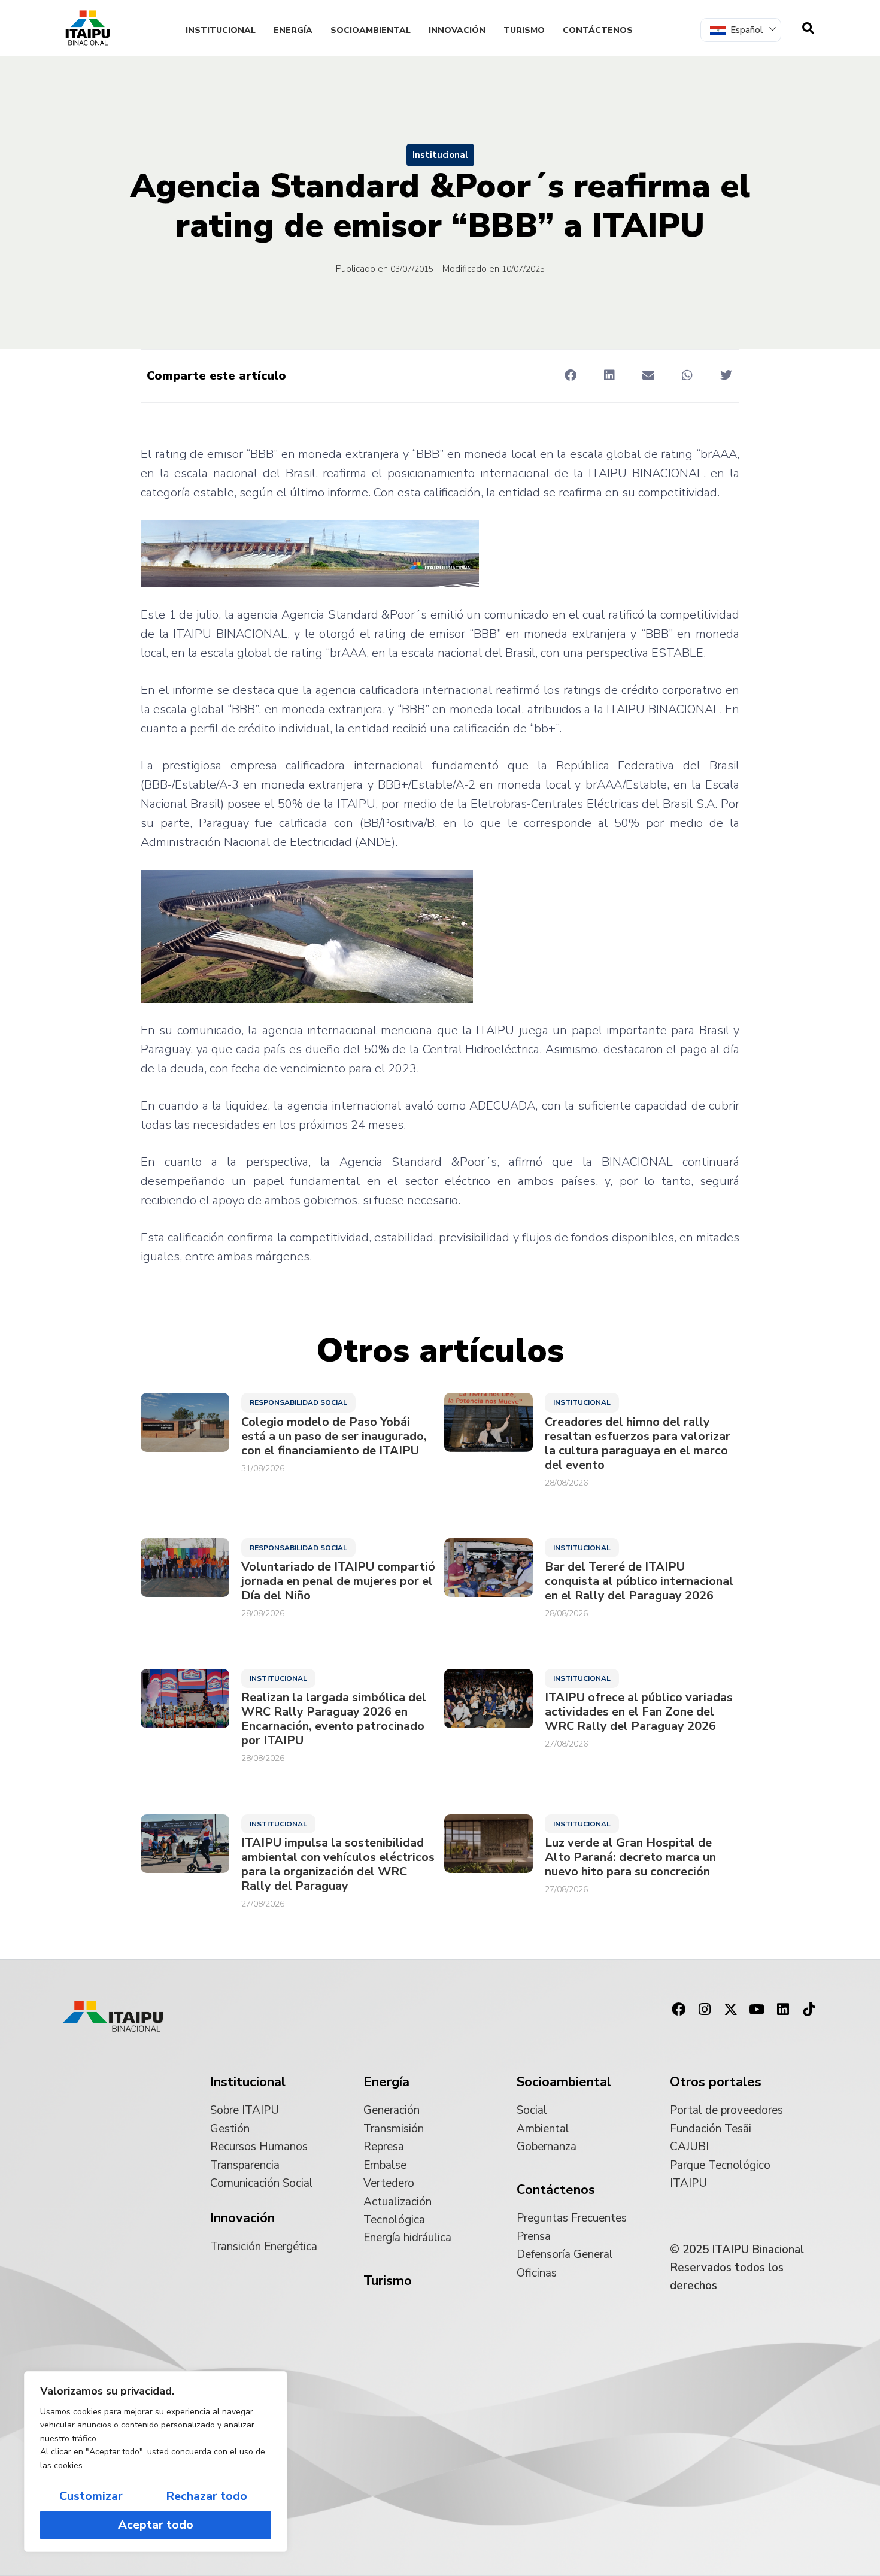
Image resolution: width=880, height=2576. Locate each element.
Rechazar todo (207, 2496)
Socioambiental (371, 30)
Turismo (524, 30)
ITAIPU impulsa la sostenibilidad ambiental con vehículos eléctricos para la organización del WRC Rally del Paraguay (338, 1865)
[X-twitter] (731, 2010)
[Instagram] (705, 2010)
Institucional (221, 30)
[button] (570, 375)
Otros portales (716, 2082)
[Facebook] (678, 2010)
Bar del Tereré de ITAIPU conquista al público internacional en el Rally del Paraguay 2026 (639, 1581)
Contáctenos (598, 30)
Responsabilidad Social (298, 1402)
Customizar (91, 2496)
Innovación (457, 30)
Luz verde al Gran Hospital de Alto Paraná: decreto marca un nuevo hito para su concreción (630, 1857)
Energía (293, 30)
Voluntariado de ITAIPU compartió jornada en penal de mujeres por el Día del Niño (338, 1581)
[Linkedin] (783, 2010)
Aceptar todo (156, 2525)
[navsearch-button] (808, 28)
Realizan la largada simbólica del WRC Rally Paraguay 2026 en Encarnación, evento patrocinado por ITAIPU (334, 1719)
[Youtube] (757, 2010)
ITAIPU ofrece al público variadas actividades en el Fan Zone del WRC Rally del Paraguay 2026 (639, 1712)
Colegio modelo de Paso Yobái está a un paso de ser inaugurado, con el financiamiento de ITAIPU (334, 1437)
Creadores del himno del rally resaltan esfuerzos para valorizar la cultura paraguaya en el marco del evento (638, 1444)
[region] (156, 2462)
